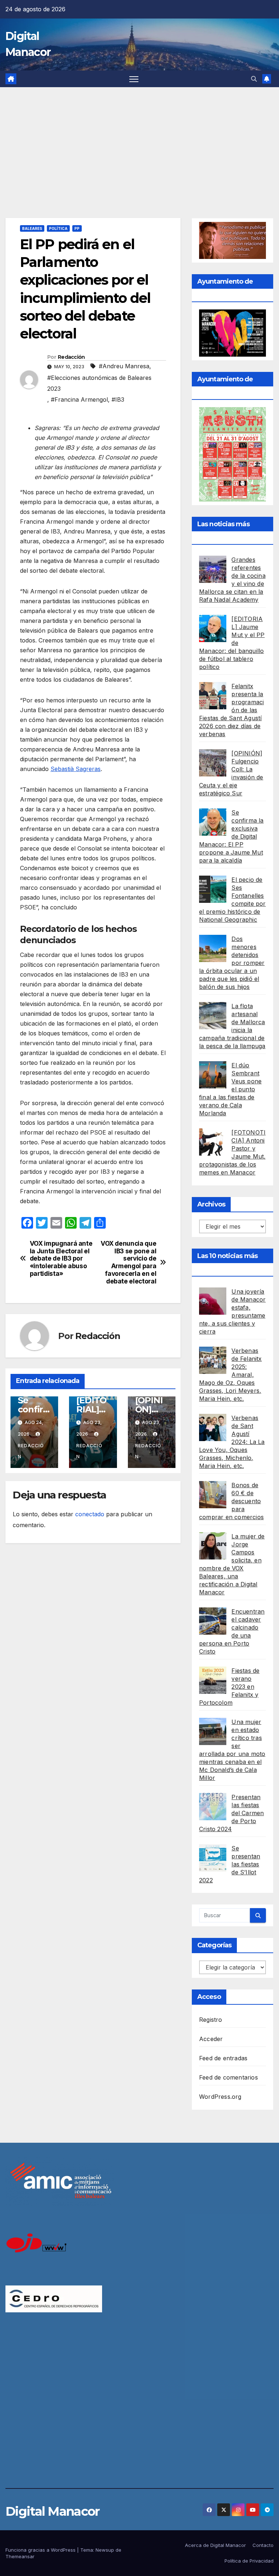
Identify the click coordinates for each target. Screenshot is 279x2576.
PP (77, 228)
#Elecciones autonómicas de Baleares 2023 (99, 383)
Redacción (71, 357)
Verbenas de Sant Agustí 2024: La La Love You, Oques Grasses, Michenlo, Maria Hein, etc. (232, 1442)
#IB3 (118, 399)
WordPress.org (220, 2097)
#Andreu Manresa (124, 366)
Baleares (32, 228)
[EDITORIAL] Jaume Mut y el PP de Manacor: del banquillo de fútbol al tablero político (232, 643)
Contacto (263, 2545)
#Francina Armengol (79, 399)
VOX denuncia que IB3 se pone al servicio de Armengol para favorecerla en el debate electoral (128, 1262)
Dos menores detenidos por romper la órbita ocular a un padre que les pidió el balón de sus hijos (232, 963)
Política (58, 228)
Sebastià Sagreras (76, 769)
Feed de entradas (223, 2058)
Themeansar (20, 2556)
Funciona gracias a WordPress (41, 2550)
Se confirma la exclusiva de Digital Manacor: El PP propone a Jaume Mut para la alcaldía (231, 836)
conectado (90, 1514)
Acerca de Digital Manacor (215, 2545)
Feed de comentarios (229, 2077)
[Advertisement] (139, 142)
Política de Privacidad (249, 2561)
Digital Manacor (52, 2511)
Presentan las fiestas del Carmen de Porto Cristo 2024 (231, 1813)
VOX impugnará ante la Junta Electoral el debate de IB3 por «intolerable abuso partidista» (61, 1259)
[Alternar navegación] (134, 79)
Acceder (211, 2039)
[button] (254, 79)
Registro (211, 2020)
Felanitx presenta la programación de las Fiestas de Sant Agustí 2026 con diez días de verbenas (231, 710)
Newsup (105, 2550)
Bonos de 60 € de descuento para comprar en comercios (231, 1501)
